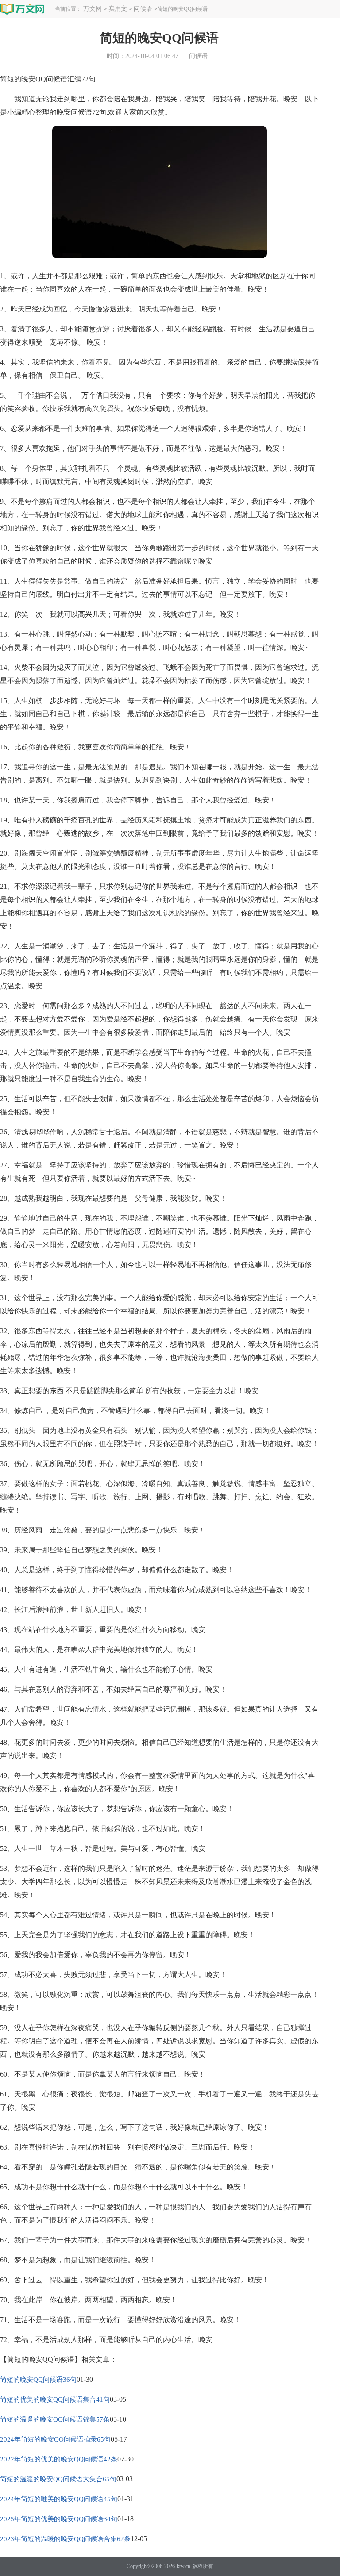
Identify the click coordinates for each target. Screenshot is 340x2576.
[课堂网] (22, 9)
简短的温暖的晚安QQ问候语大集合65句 (58, 2479)
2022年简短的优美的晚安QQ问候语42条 (59, 2459)
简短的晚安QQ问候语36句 (38, 2380)
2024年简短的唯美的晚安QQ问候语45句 (59, 2499)
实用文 (118, 9)
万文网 (93, 9)
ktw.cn (184, 2566)
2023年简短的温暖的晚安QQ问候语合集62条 (65, 2539)
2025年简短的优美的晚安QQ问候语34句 (59, 2519)
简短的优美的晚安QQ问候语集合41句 (55, 2399)
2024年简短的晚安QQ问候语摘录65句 (55, 2439)
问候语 (143, 9)
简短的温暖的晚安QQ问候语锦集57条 (55, 2419)
